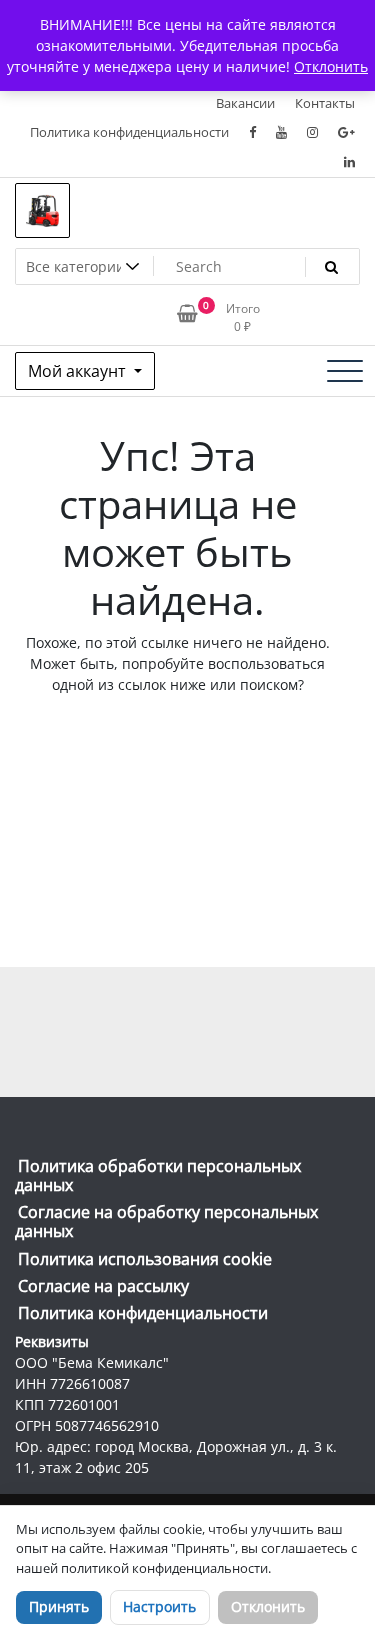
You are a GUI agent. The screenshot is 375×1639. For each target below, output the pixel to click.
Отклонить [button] (331, 66)
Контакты (325, 103)
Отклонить (268, 1606)
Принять (59, 1606)
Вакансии (245, 103)
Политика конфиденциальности (129, 132)
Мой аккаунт (79, 371)
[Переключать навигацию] (345, 371)
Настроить (159, 1606)
